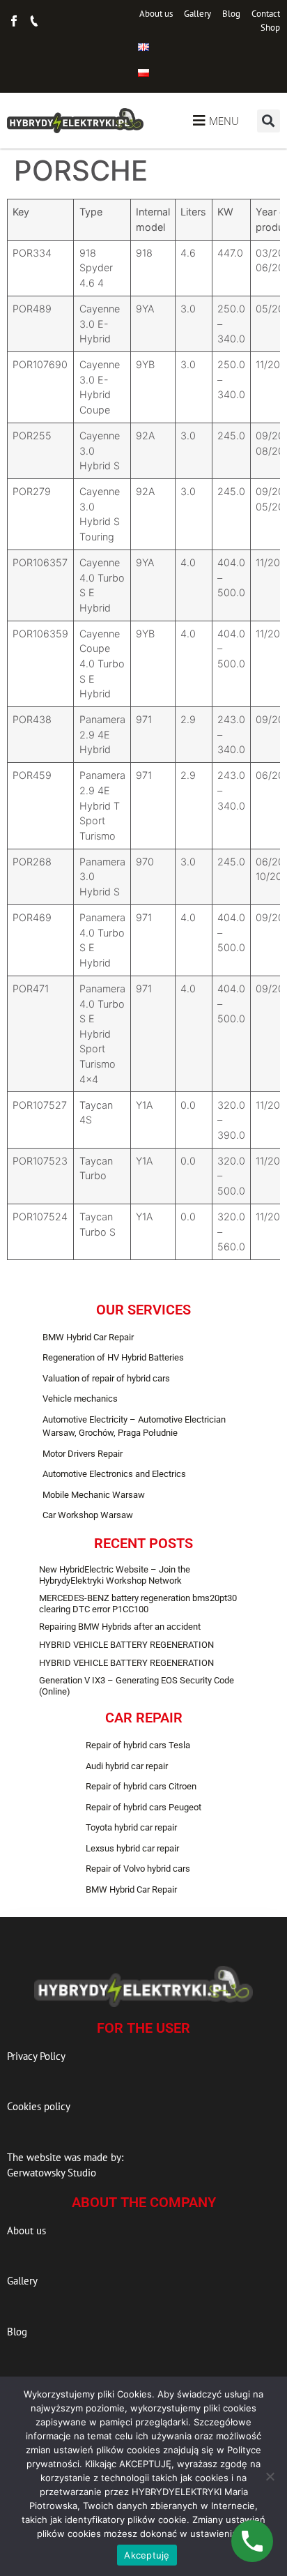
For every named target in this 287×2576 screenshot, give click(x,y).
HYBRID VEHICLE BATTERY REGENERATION (126, 1645)
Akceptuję (147, 2555)
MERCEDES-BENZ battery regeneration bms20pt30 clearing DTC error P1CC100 (138, 1604)
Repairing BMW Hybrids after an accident (120, 1627)
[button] (269, 121)
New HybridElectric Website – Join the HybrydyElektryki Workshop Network (115, 1575)
